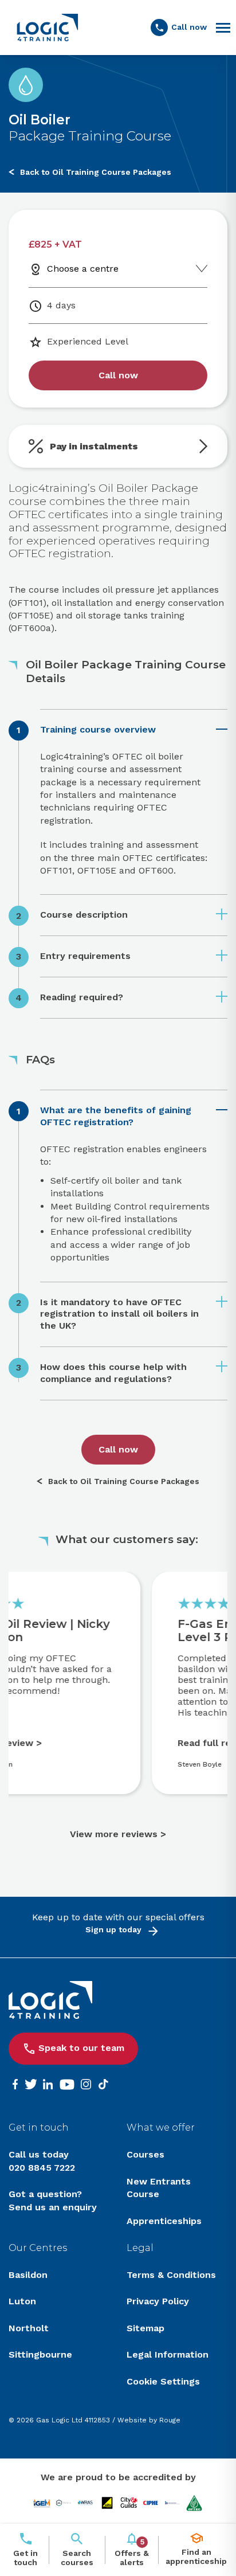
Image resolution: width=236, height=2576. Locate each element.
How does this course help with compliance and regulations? (113, 1373)
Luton (22, 2301)
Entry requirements (85, 956)
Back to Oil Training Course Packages (96, 172)
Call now (118, 375)
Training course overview (98, 729)
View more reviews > (118, 1834)
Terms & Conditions (171, 2275)
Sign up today (113, 1929)
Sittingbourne (40, 2354)
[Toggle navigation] (223, 28)
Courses (145, 2154)
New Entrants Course (159, 2188)
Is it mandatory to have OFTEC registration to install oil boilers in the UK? (119, 1314)
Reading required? (82, 997)
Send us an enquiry (53, 2207)
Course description (84, 915)
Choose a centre (83, 269)
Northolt (29, 2328)
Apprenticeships (164, 2221)
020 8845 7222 (42, 2168)
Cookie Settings (163, 2381)
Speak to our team (81, 2048)
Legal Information (168, 2354)
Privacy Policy (158, 2301)
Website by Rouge (149, 2420)
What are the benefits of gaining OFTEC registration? (116, 1116)
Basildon (28, 2275)
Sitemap (145, 2328)
